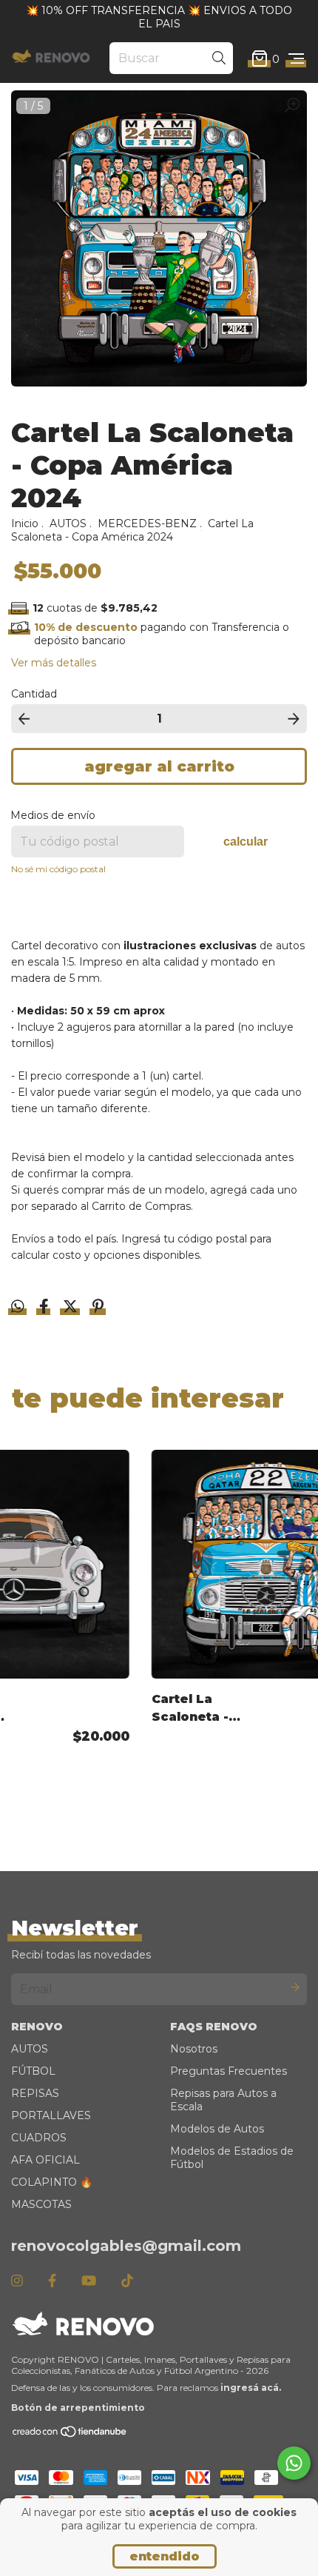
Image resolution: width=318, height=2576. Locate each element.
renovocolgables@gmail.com (126, 2246)
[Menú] (296, 58)
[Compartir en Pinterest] (98, 1308)
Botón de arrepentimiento (78, 2408)
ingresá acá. (251, 2388)
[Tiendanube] (70, 2435)
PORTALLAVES (51, 2115)
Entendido (165, 2556)
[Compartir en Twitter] (72, 1308)
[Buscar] (219, 58)
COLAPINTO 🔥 (52, 2182)
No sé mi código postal (58, 869)
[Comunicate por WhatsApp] (294, 2463)
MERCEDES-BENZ (147, 523)
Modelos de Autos (217, 2129)
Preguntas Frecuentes (229, 2071)
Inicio (25, 523)
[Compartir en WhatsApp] (18, 1307)
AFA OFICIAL (45, 2160)
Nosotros (194, 2049)
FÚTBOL (33, 2071)
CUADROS (39, 2138)
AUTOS (68, 523)
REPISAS (35, 2093)
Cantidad (34, 694)
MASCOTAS (41, 2204)
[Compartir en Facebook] (45, 1308)
